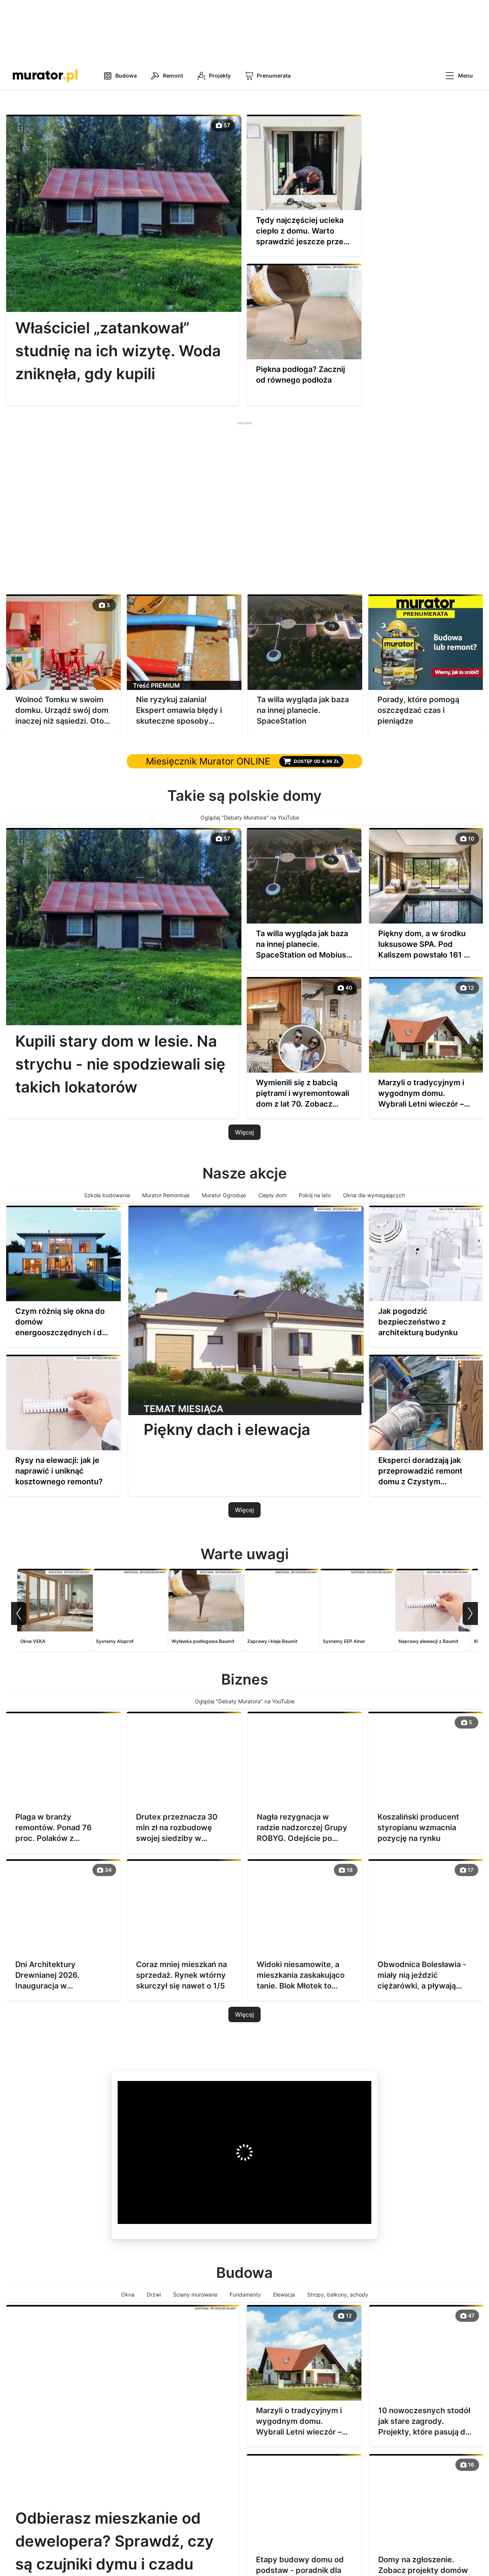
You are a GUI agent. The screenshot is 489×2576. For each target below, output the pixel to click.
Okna (128, 2294)
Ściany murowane (195, 2294)
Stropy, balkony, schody (338, 2294)
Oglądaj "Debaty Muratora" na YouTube (251, 817)
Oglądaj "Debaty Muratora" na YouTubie (245, 1701)
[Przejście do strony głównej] (45, 76)
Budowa (244, 2272)
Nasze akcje (245, 1173)
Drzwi (154, 2294)
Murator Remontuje (166, 1195)
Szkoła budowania (107, 1195)
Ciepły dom (272, 1195)
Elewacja (284, 2294)
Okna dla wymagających (374, 1195)
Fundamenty (245, 2294)
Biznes (245, 1679)
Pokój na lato (315, 1195)
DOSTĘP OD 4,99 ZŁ (317, 761)
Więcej (244, 1132)
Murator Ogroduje (224, 1195)
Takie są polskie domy (244, 795)
